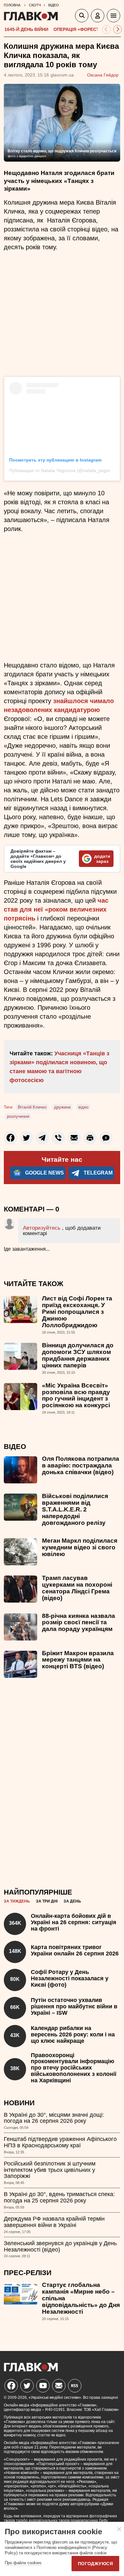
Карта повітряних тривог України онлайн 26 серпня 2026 (75, 1950)
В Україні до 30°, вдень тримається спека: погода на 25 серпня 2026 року (59, 2197)
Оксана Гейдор (103, 75)
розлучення (18, 1116)
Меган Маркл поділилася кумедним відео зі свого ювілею (80, 1547)
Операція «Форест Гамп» (84, 29)
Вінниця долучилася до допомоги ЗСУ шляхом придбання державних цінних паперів (78, 1355)
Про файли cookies (23, 2563)
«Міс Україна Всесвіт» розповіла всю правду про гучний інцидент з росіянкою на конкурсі (76, 1395)
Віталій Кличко (32, 1107)
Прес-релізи (28, 2273)
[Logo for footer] (31, 2370)
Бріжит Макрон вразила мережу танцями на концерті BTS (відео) (78, 1660)
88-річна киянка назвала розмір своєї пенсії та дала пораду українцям (79, 1623)
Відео (15, 1447)
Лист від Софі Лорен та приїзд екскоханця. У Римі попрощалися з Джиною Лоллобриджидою (77, 1312)
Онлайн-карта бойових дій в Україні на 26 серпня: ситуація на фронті (74, 1922)
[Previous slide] (106, 29)
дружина (62, 1107)
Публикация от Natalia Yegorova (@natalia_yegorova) (64, 470)
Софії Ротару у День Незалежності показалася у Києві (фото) (70, 1978)
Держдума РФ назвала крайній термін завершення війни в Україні (54, 2222)
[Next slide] (117, 29)
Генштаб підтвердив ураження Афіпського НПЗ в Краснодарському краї (60, 2142)
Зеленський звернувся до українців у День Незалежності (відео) (60, 2246)
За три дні (47, 1901)
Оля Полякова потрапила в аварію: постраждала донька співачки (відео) (81, 1465)
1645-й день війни (26, 29)
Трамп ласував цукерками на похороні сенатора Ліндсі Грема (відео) (77, 1588)
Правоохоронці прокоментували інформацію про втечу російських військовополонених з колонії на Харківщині (74, 2068)
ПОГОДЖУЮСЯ (95, 2564)
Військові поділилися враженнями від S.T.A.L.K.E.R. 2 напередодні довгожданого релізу (75, 1509)
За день (72, 1901)
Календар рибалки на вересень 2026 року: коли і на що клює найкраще (73, 2034)
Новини (19, 2103)
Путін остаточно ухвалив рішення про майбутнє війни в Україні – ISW (74, 2006)
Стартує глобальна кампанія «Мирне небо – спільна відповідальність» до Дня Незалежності (81, 2298)
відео (83, 1107)
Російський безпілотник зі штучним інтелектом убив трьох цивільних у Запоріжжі (50, 2170)
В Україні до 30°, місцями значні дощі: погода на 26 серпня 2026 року (54, 2118)
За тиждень (17, 1901)
